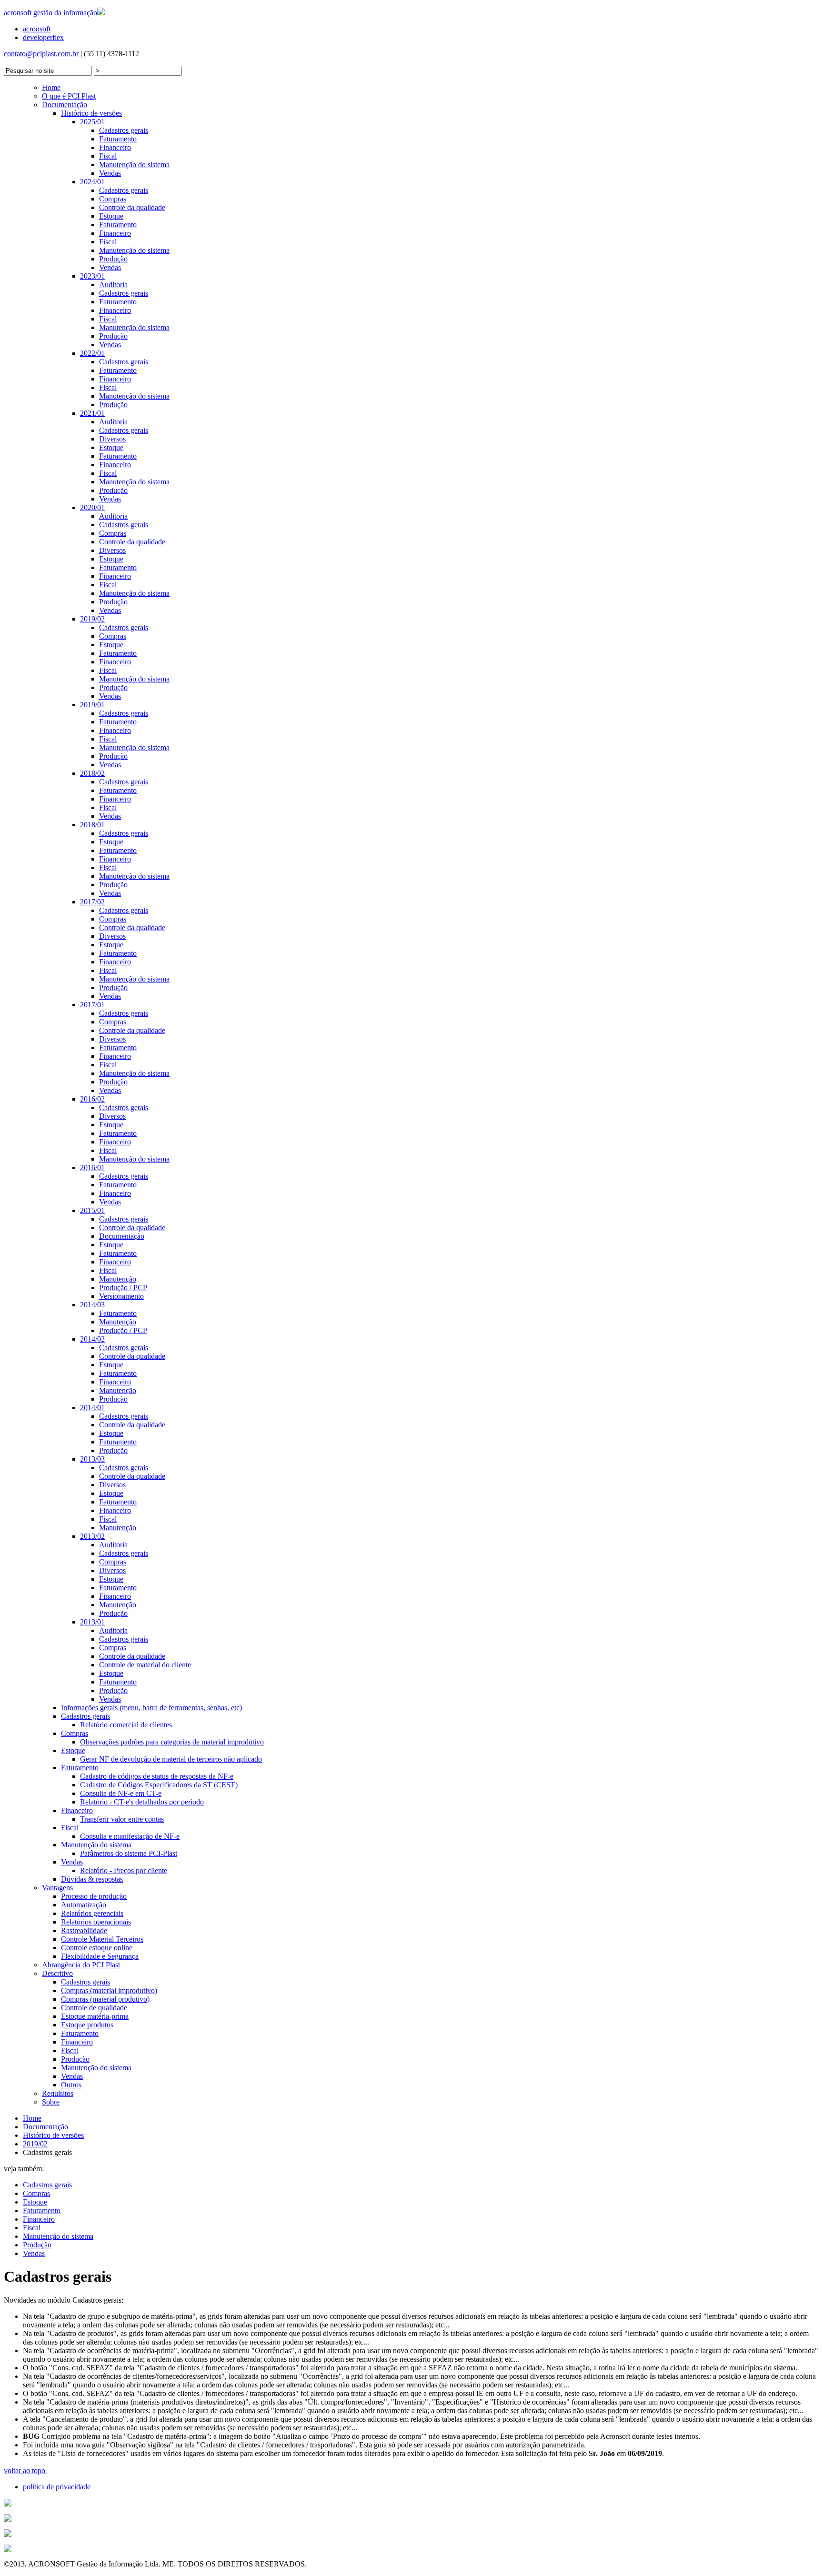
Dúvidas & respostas (92, 1879)
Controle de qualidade (94, 2008)
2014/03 (92, 1305)
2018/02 (92, 773)
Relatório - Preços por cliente (124, 1870)
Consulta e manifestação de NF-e (130, 1836)
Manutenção (118, 1279)
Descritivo (57, 1973)
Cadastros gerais (124, 130)
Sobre (51, 2102)
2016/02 (92, 1099)
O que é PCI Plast (69, 96)
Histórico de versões (91, 113)
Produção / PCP (123, 1288)
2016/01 (92, 1168)
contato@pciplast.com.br (41, 54)
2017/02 (92, 902)
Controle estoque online (97, 1948)
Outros (71, 2085)
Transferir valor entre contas (122, 1819)
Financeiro (115, 147)
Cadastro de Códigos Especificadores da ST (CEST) (159, 1785)
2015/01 (92, 1210)
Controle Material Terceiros (102, 1939)
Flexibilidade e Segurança (100, 1956)
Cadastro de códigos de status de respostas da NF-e (157, 1776)
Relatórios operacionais (96, 1922)
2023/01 (92, 276)
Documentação (65, 105)
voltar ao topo (25, 2471)
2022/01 (92, 353)
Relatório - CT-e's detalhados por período (142, 1802)
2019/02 (92, 619)
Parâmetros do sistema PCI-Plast (129, 1853)
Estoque (111, 216)
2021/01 (92, 413)
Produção (113, 259)
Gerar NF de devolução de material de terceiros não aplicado (171, 1759)
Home (51, 87)
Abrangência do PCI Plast (81, 1965)
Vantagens (57, 1888)
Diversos (112, 439)
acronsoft (37, 29)
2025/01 (92, 122)
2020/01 (92, 507)
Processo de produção (94, 1896)
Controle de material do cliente (145, 1665)
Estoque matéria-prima (95, 2016)
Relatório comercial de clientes (126, 1725)
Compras (113, 199)
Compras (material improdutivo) (109, 1990)
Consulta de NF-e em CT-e (121, 1793)
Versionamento (121, 1296)
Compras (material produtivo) (105, 1999)
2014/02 (92, 1339)
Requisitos (58, 2093)
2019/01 (92, 705)
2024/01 (92, 182)
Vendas (110, 173)
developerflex (43, 37)
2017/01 (92, 1005)
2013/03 (92, 1459)
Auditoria (113, 285)
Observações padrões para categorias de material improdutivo (172, 1742)
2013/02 (92, 1536)
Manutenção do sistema (134, 165)
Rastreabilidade (84, 1930)
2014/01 (92, 1408)
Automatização (84, 1905)
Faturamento (118, 139)
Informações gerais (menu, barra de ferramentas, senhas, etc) (151, 1708)
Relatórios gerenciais (92, 1913)
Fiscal (108, 156)
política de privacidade (57, 2487)
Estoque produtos (87, 2025)
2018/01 (92, 825)
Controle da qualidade (132, 207)
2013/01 (92, 1622)
